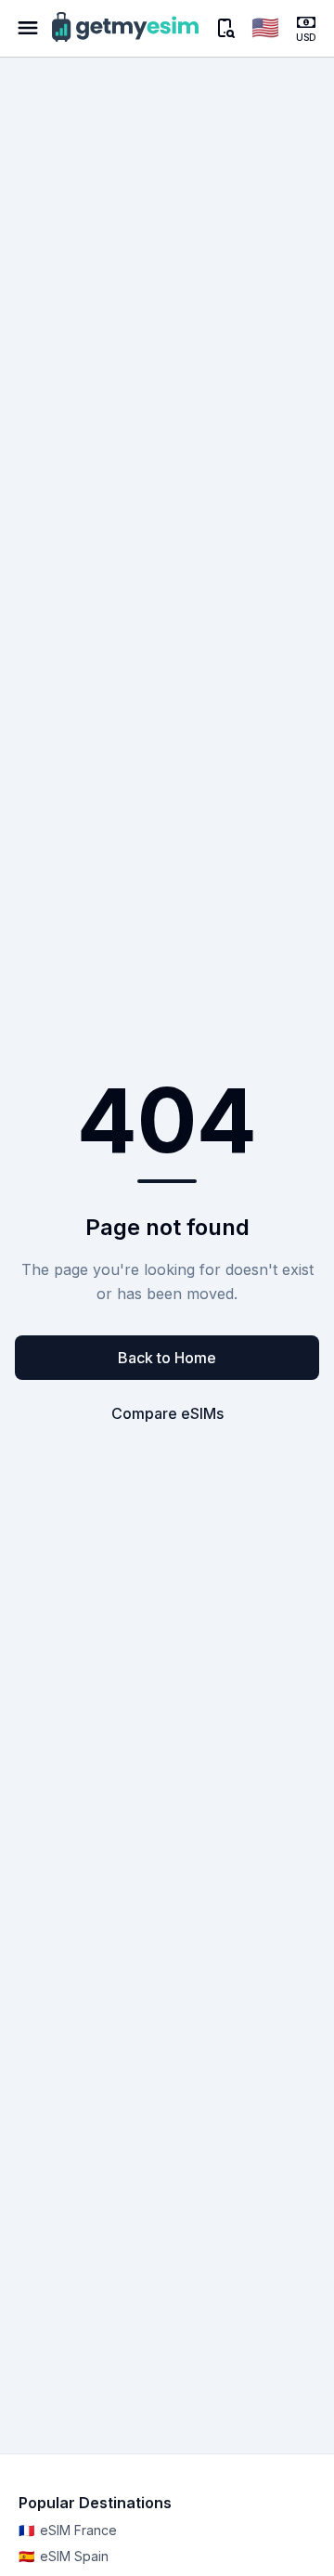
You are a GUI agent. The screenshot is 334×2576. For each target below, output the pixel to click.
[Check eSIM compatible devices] (225, 28)
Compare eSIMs (167, 1413)
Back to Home (167, 1358)
